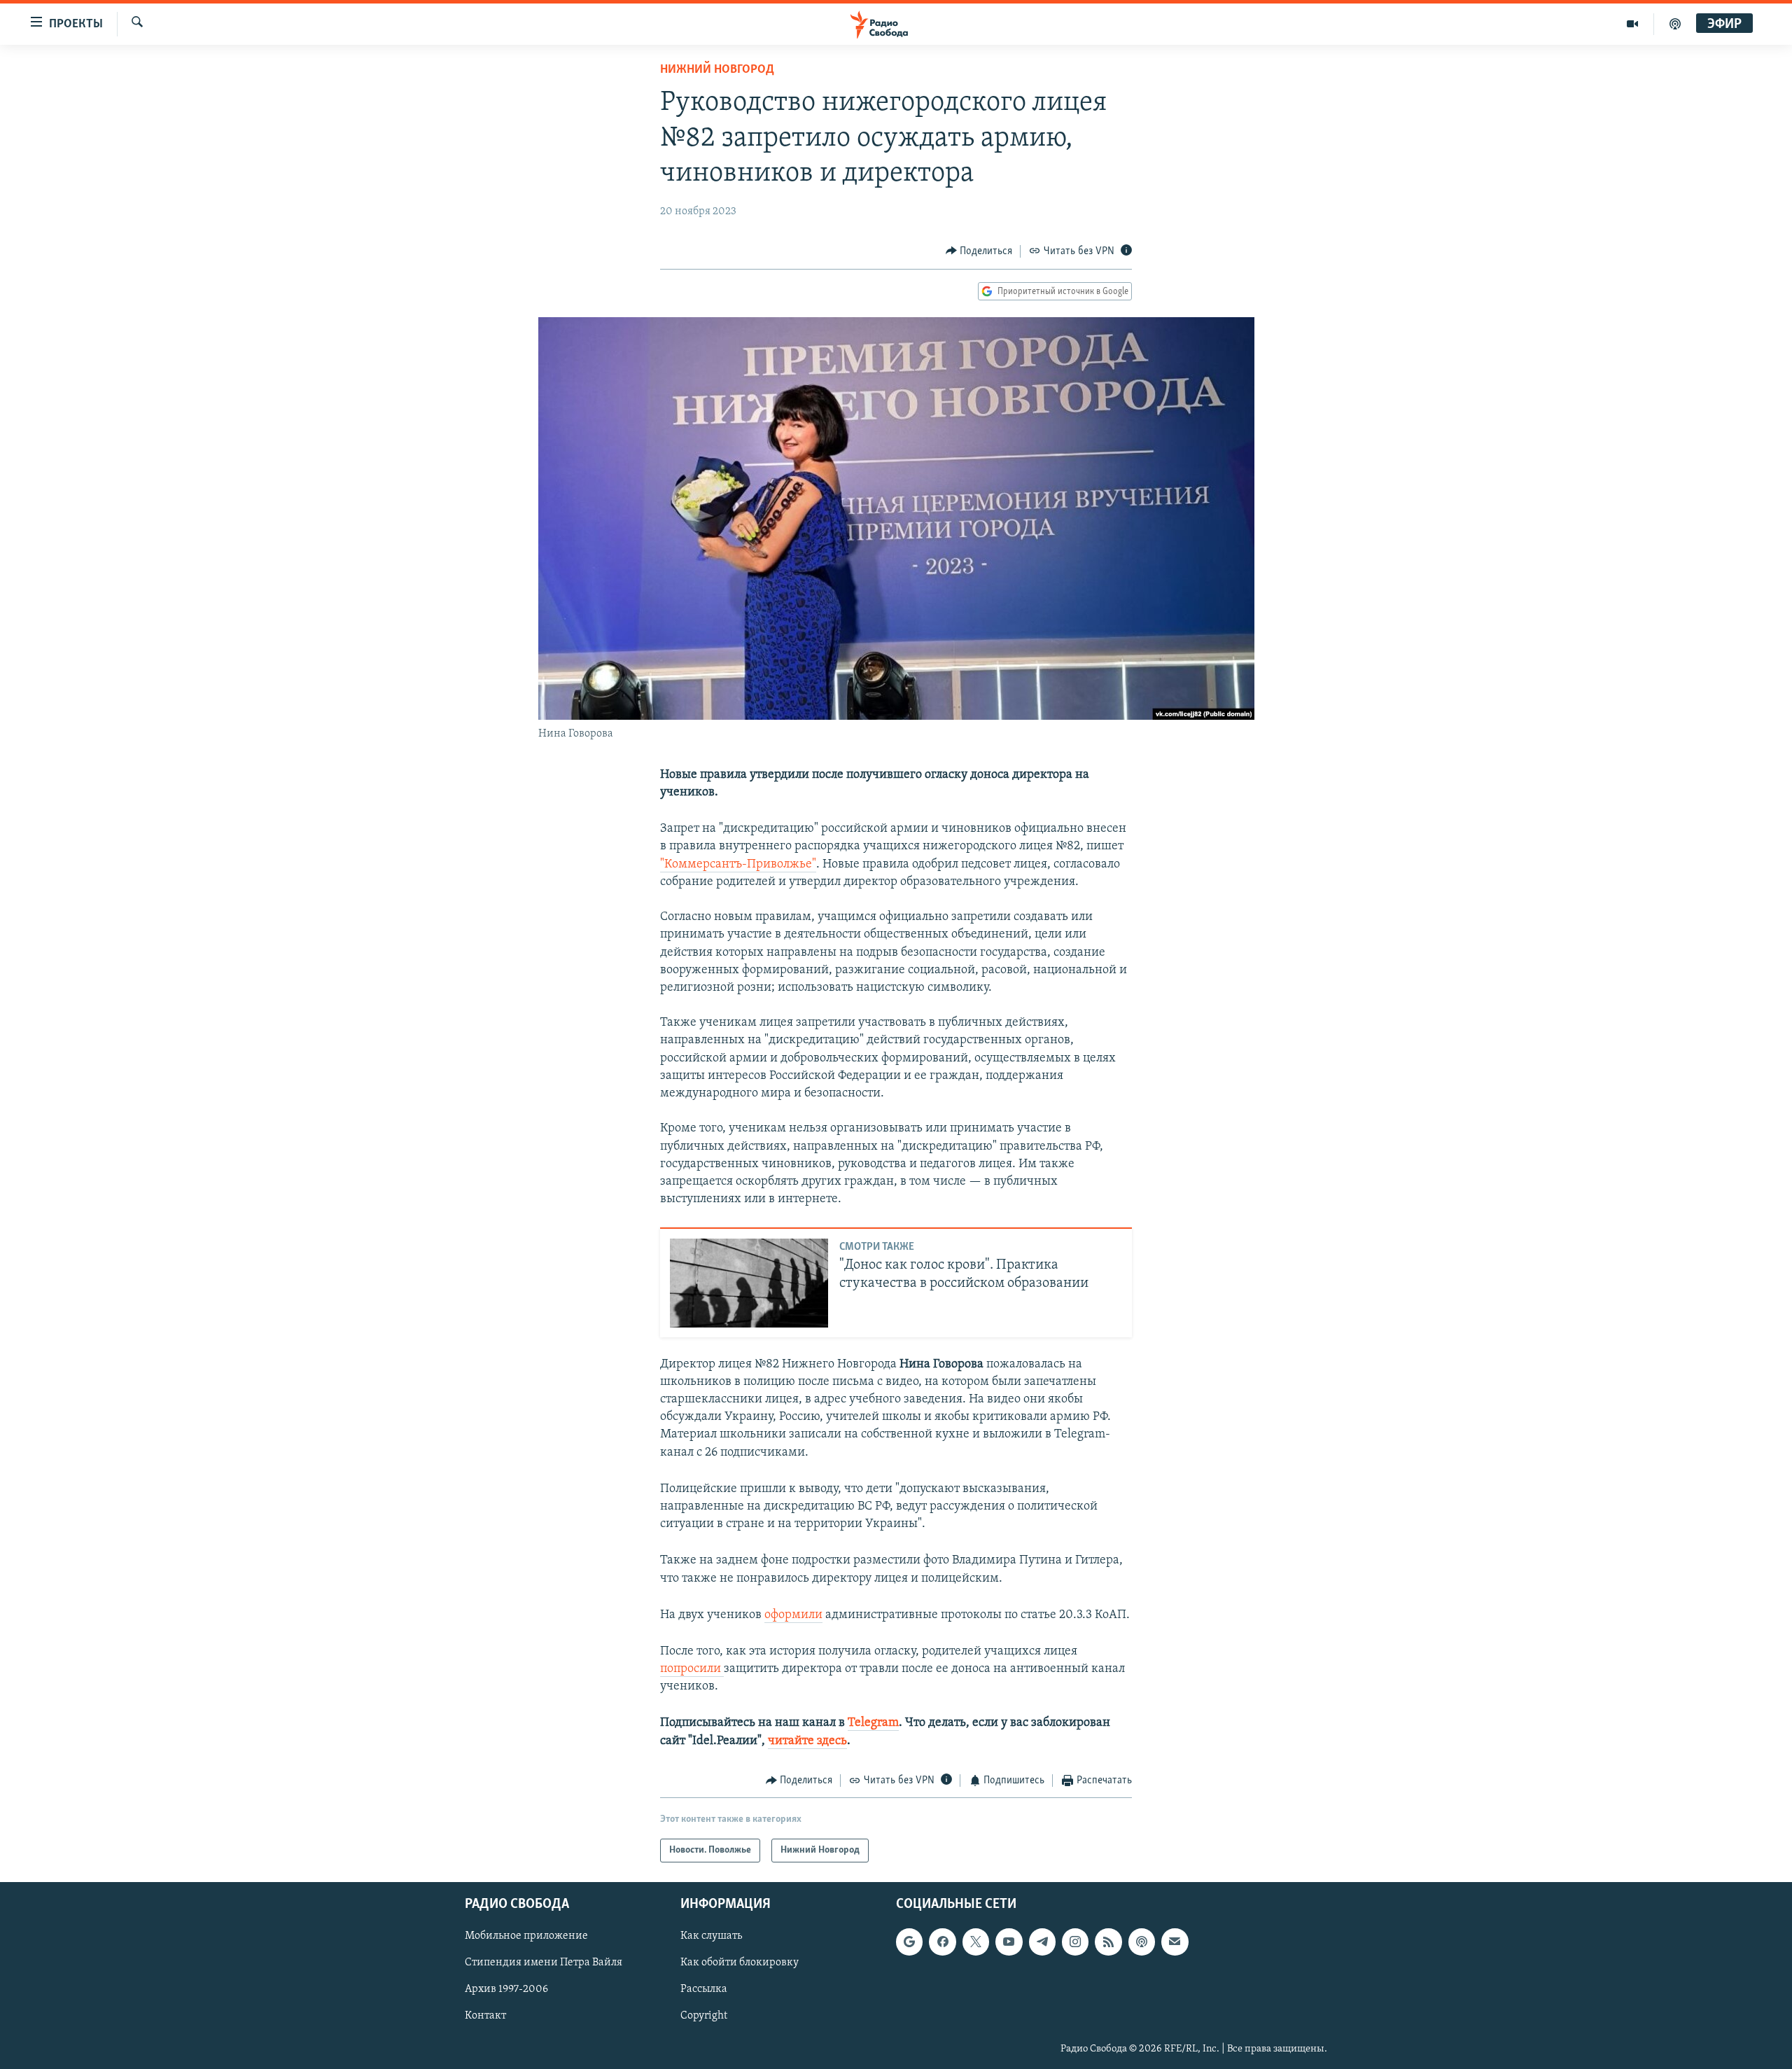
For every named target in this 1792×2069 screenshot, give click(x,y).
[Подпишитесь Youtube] (1009, 1942)
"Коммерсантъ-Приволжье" (738, 865)
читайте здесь (807, 1741)
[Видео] (1633, 24)
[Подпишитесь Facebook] (942, 1942)
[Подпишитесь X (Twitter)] (976, 1942)
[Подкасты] (1142, 1942)
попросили (692, 1669)
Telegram (873, 1723)
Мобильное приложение (526, 1937)
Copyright (704, 2016)
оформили (793, 1615)
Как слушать (711, 1937)
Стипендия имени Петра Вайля (544, 1963)
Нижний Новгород (717, 70)
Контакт (485, 2016)
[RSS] (1108, 1942)
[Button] (979, 251)
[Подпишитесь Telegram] (1042, 1942)
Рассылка (704, 1990)
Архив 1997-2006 (506, 1990)
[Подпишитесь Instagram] (1075, 1942)
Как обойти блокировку (740, 1963)
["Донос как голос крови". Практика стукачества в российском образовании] (749, 1283)
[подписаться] (1175, 1942)
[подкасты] (1675, 24)
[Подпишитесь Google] (909, 1942)
